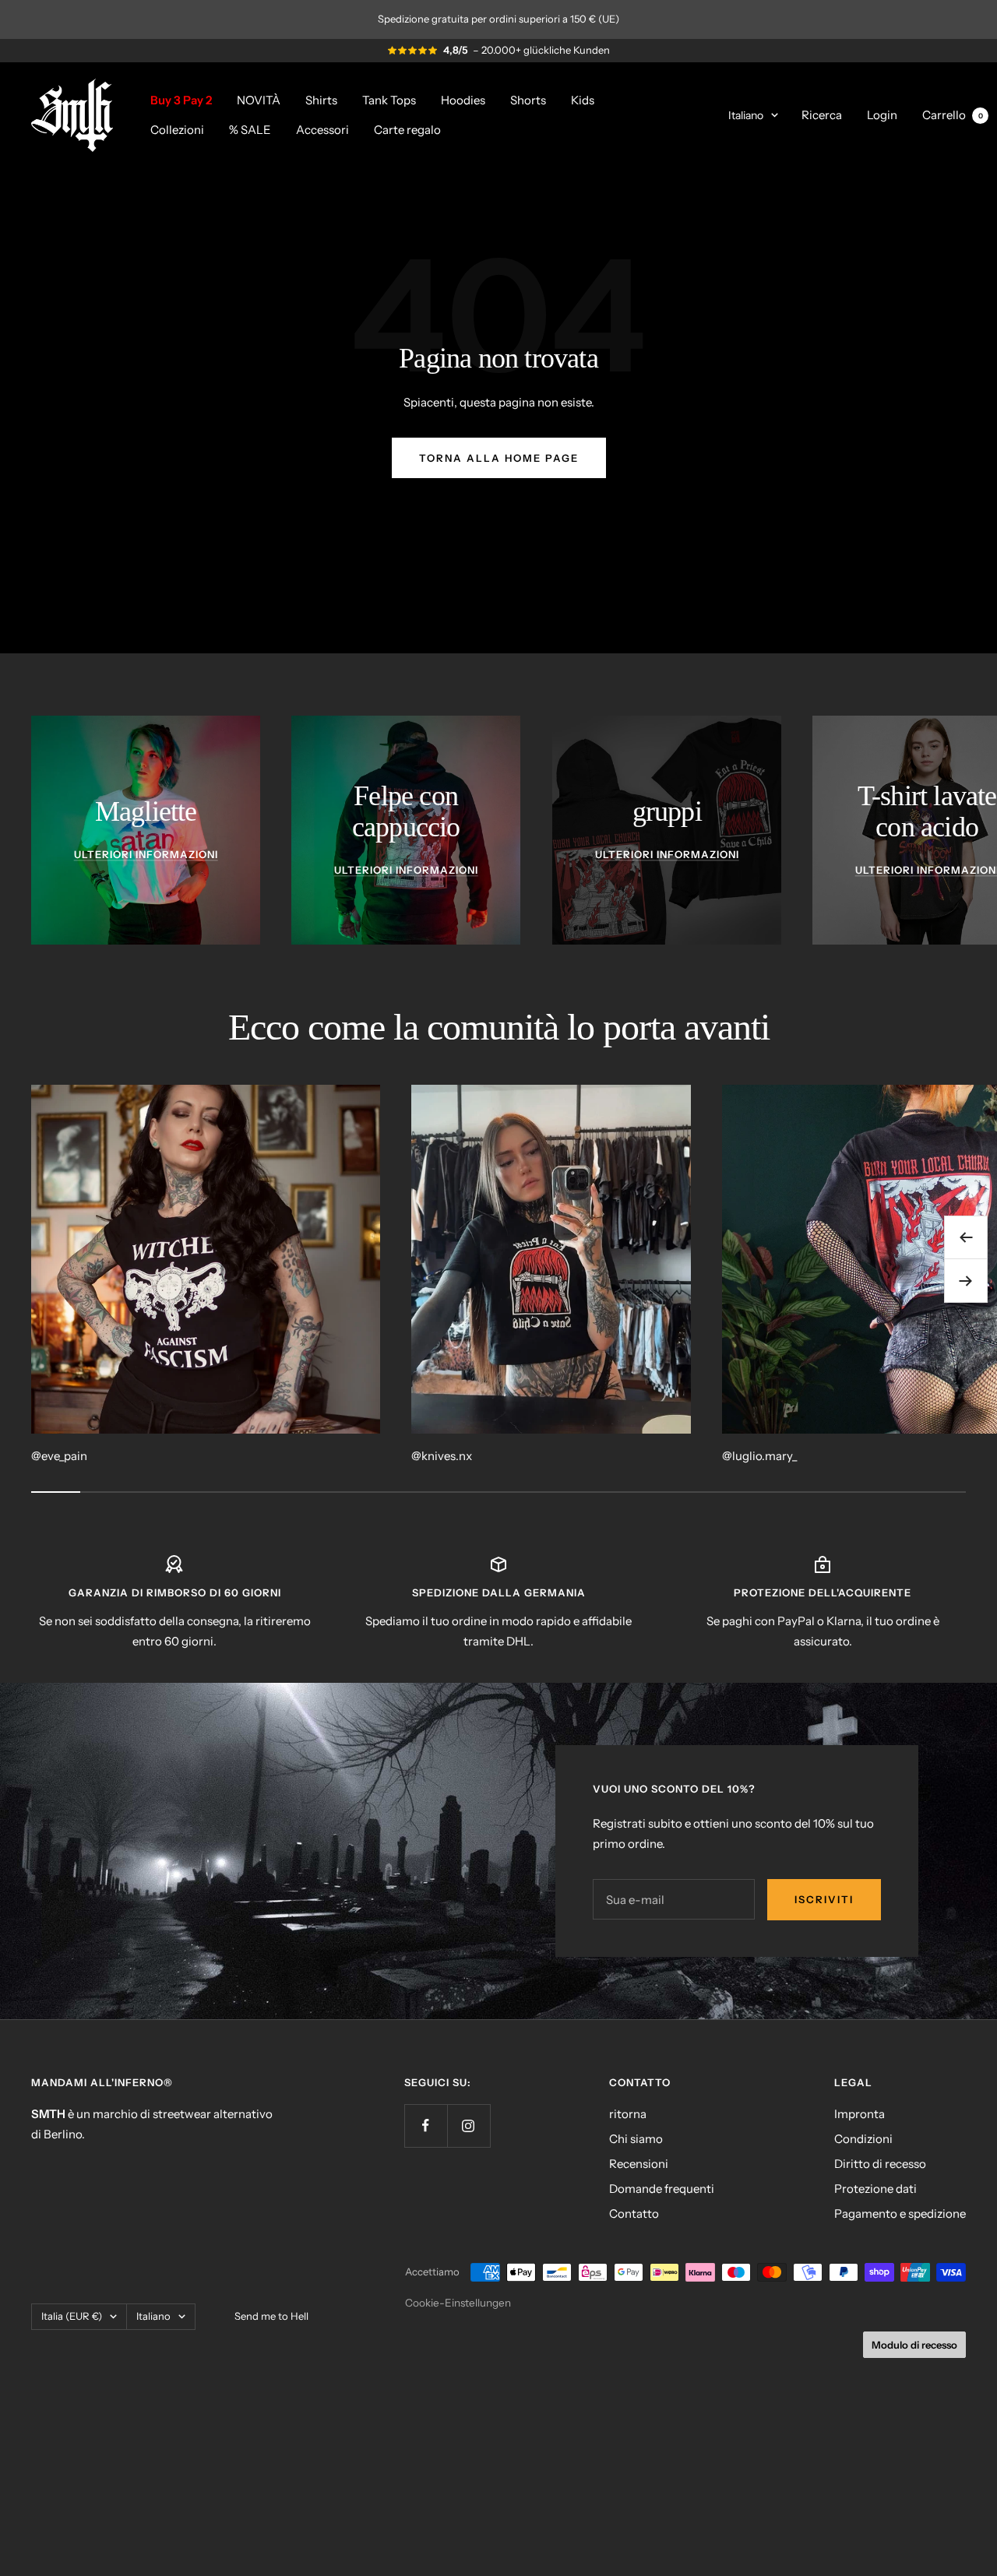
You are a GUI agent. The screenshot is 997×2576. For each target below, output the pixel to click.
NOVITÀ (259, 99)
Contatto (634, 2214)
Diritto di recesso (880, 2164)
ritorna (628, 2114)
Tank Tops (389, 99)
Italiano (746, 114)
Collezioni (177, 129)
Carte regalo (407, 129)
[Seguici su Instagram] (469, 2126)
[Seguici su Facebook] (426, 2126)
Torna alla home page (499, 458)
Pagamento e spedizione (900, 2214)
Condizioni (863, 2139)
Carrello (953, 114)
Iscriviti (824, 1899)
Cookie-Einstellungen (458, 2303)
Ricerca (822, 114)
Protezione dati (875, 2189)
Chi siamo (636, 2139)
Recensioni (639, 2164)
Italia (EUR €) (72, 2316)
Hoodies (463, 99)
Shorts (528, 99)
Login (882, 114)
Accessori (322, 129)
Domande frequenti (662, 2189)
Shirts (321, 99)
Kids (583, 99)
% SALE (250, 129)
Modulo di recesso (914, 2345)
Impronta (860, 2114)
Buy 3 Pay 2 (181, 99)
